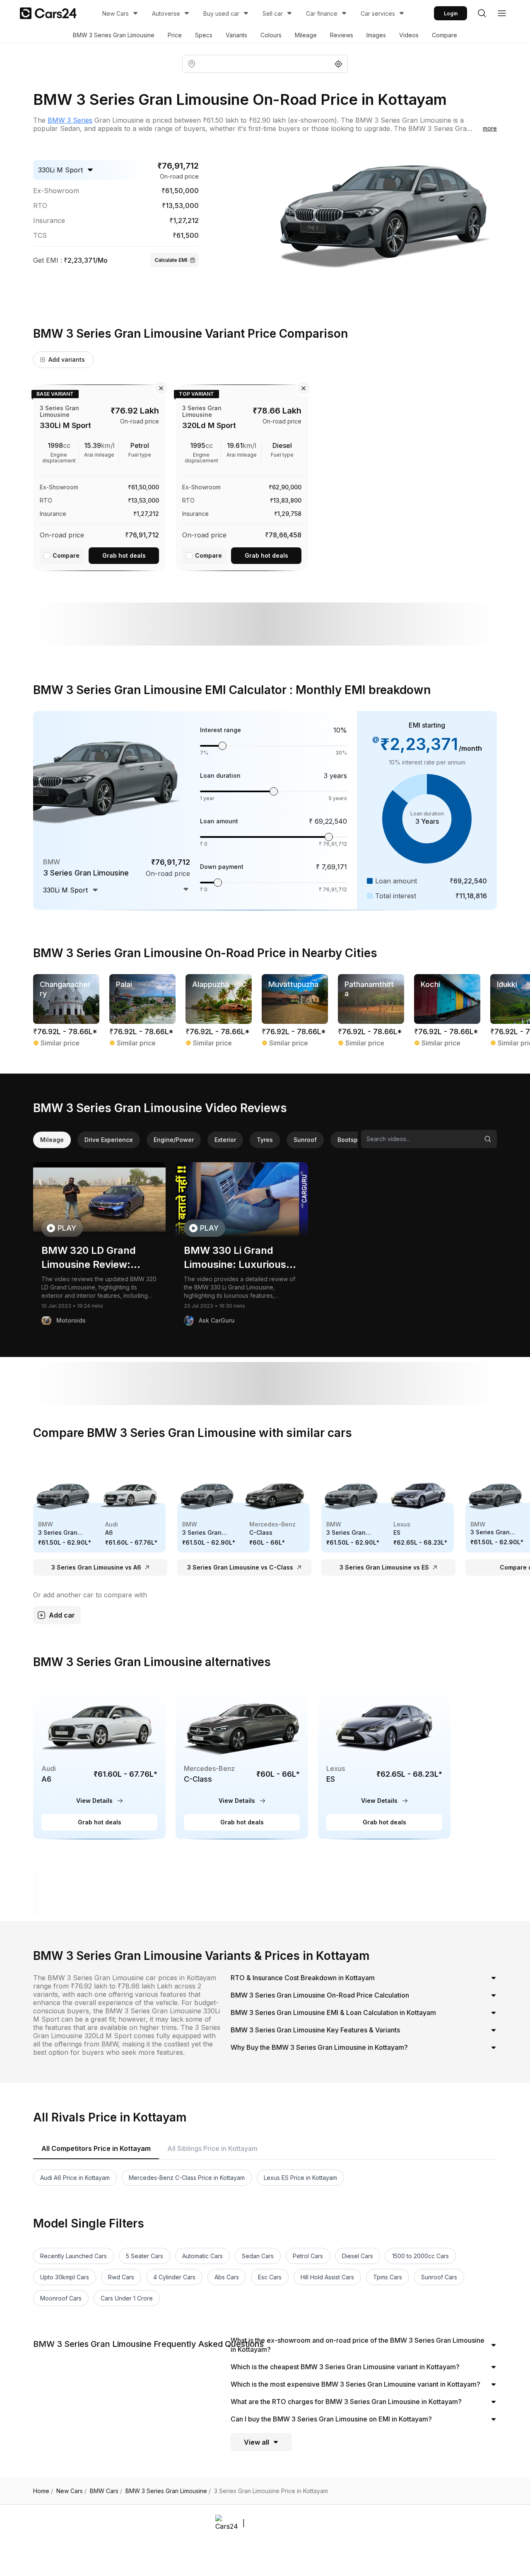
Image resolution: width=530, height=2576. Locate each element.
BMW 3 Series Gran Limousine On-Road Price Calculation (320, 1995)
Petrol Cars (308, 2256)
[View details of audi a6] (99, 1761)
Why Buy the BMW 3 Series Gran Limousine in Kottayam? (319, 2047)
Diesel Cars (358, 2256)
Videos (409, 35)
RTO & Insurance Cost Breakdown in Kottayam (303, 1978)
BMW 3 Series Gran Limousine (114, 35)
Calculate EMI (171, 260)
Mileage (306, 35)
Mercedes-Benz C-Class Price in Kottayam (187, 2178)
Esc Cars (270, 2277)
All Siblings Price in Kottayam (212, 2148)
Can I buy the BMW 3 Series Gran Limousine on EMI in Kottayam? (331, 2419)
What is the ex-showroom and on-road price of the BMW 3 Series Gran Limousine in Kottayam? (358, 2345)
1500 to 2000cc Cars (420, 2256)
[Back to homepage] (48, 13)
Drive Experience (109, 1140)
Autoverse (166, 13)
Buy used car (221, 13)
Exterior (225, 1140)
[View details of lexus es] (384, 1761)
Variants (236, 35)
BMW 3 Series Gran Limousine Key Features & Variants (315, 2030)
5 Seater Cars (145, 2256)
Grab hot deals (124, 555)
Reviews (342, 35)
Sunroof (305, 1140)
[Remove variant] (161, 388)
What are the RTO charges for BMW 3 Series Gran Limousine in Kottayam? (346, 2402)
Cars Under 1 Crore (127, 2298)
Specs (204, 35)
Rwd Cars (121, 2277)
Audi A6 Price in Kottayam (75, 2178)
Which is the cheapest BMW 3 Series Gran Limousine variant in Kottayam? (345, 2367)
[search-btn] (482, 13)
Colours (271, 35)
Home (43, 2491)
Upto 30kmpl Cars (65, 2277)
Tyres (265, 1140)
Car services (378, 13)
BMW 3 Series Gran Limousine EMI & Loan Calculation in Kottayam (333, 2012)
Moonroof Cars (61, 2298)
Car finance (322, 13)
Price (175, 35)
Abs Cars (227, 2277)
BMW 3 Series (70, 120)
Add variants (67, 359)
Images (376, 35)
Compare (444, 35)
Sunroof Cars (439, 2277)
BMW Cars (106, 2491)
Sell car (273, 13)
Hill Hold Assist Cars (327, 2277)
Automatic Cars (202, 2256)
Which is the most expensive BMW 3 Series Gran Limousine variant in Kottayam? (355, 2384)
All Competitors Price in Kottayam (96, 2148)
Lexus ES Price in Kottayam (300, 2178)
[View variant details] (99, 476)
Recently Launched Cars (73, 2256)
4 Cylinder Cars (174, 2277)
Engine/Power (174, 1140)
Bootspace (353, 1140)
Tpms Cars (388, 2277)
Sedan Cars (258, 2256)
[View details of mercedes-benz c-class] (242, 1761)
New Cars (116, 13)
